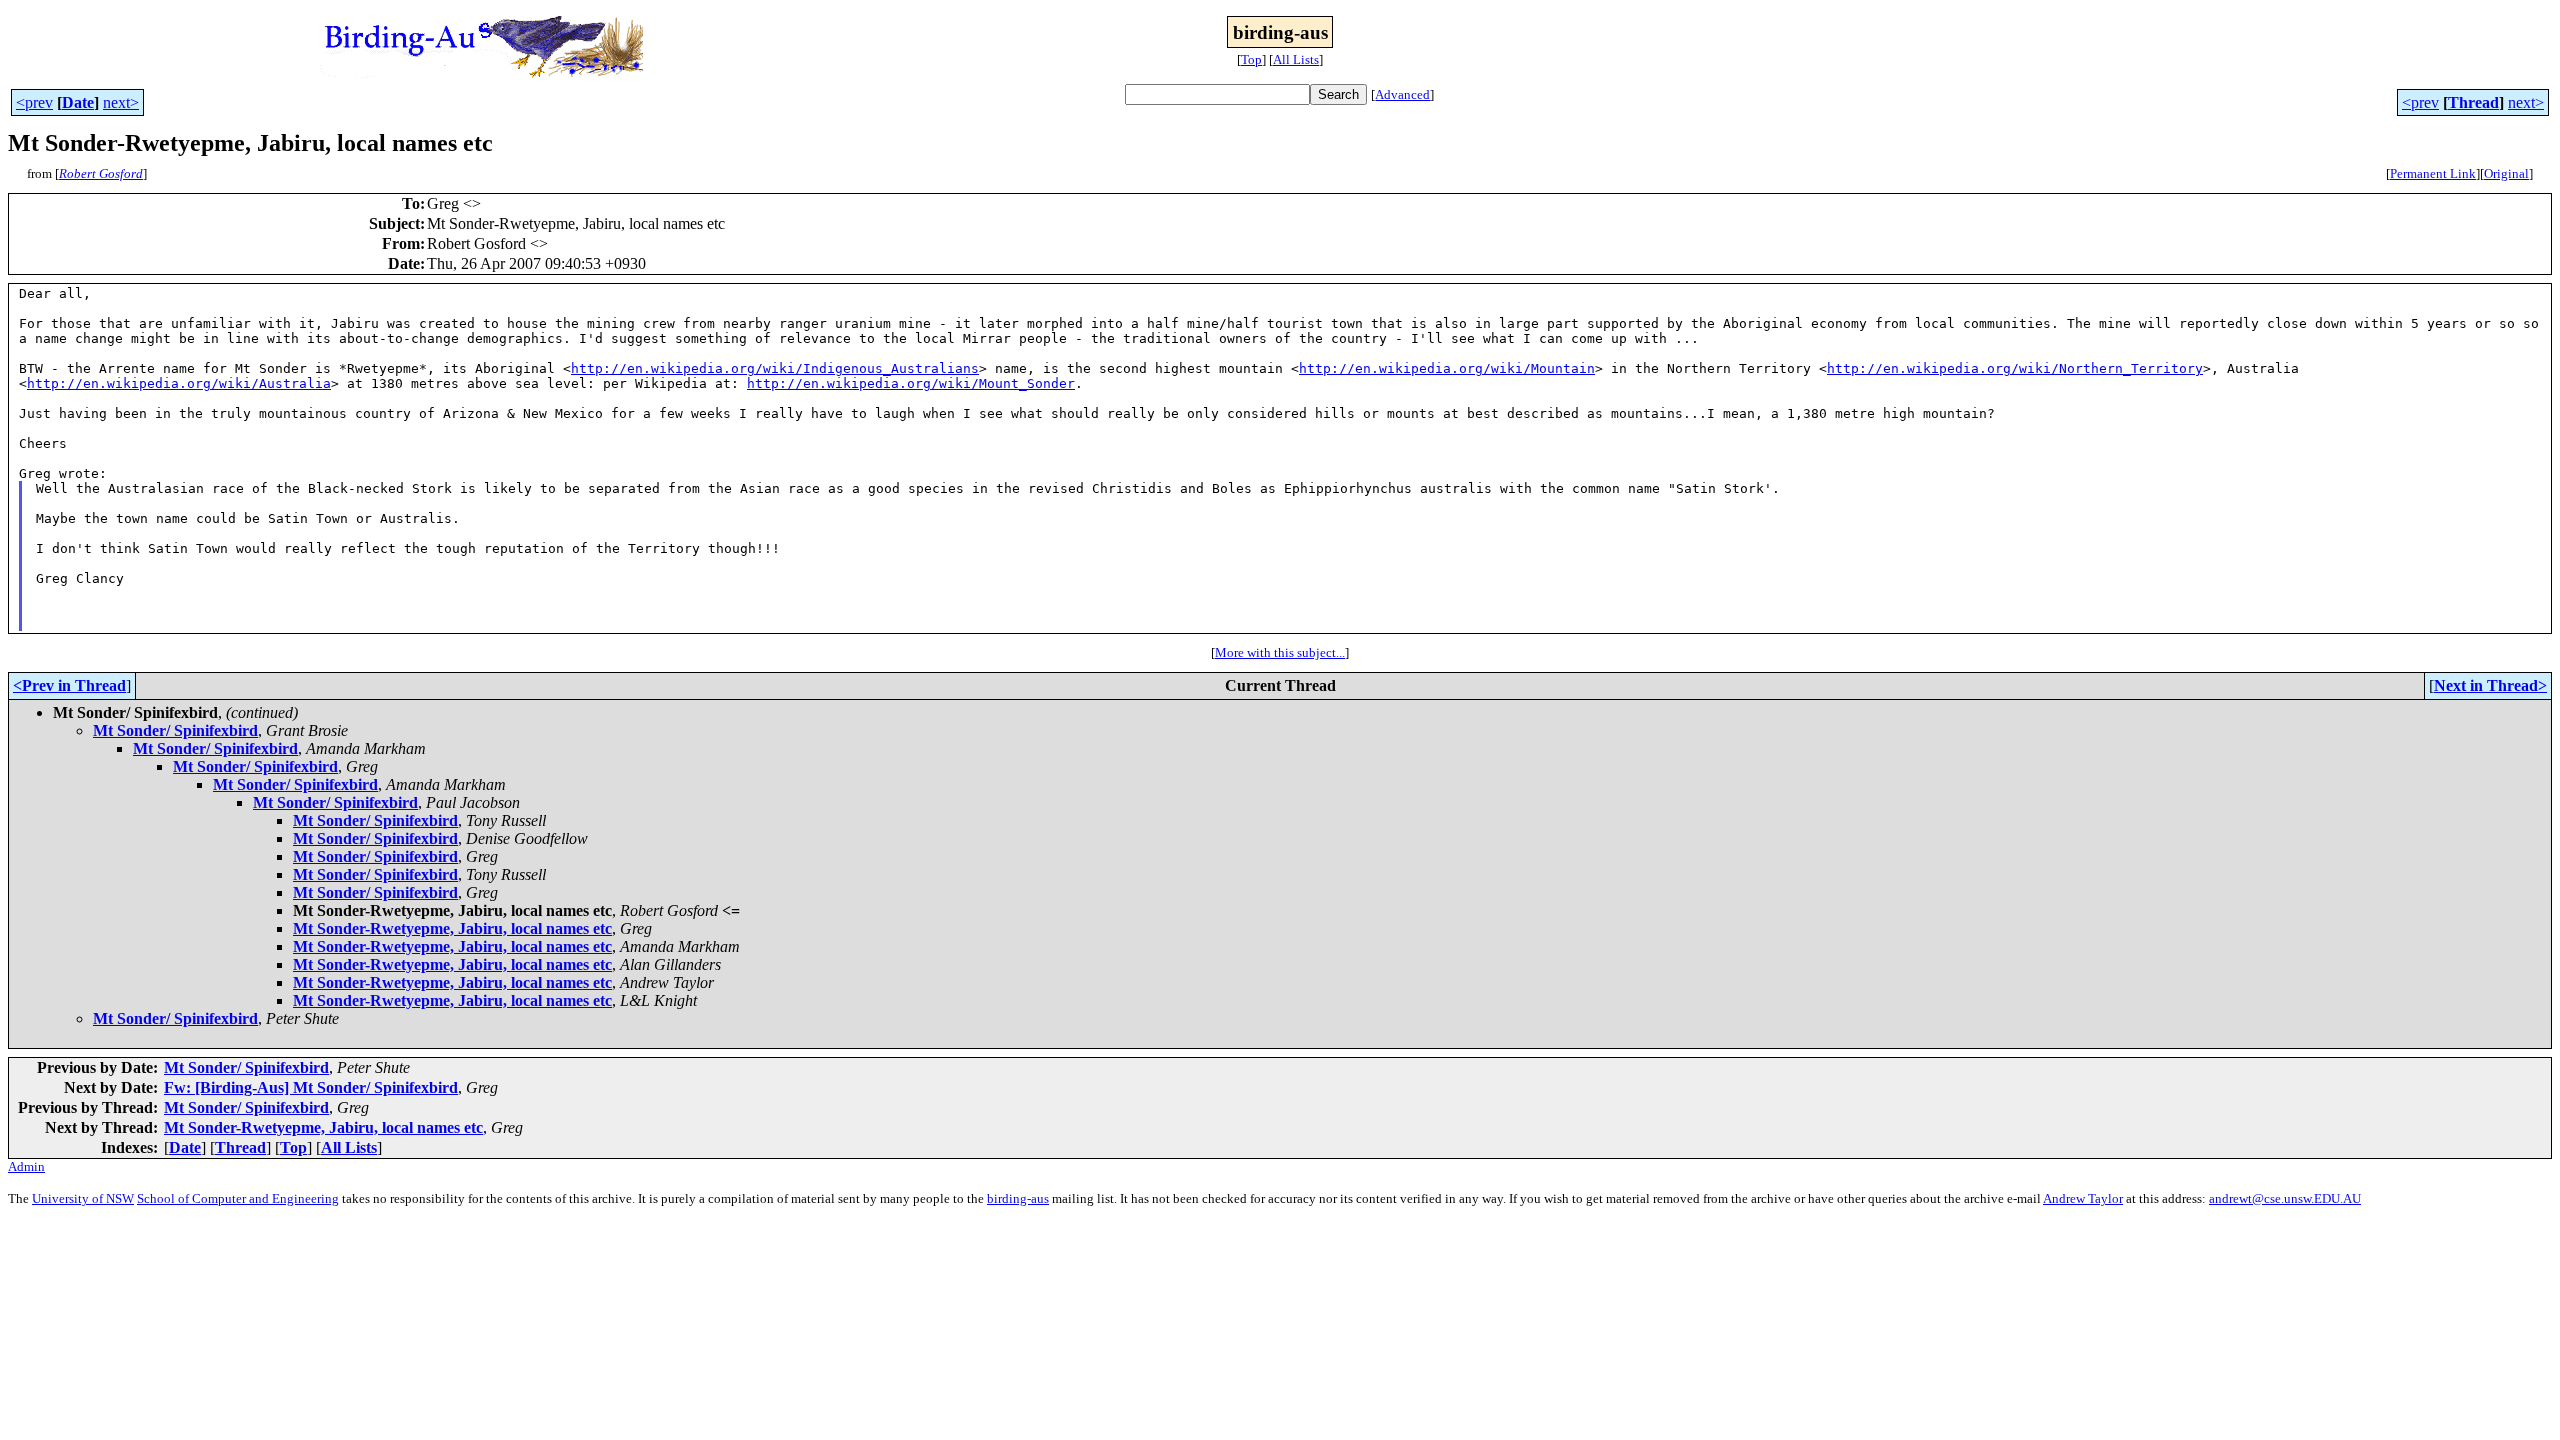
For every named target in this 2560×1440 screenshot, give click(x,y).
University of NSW (83, 1198)
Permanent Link (2433, 173)
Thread (2473, 102)
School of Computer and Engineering (238, 1198)
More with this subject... (1280, 652)
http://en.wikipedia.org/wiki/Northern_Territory (2015, 368)
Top (1251, 59)
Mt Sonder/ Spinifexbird (175, 730)
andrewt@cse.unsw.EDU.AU (2285, 1198)
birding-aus (1018, 1198)
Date (78, 102)
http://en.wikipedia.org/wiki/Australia (179, 383)
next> (121, 102)
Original (2506, 173)
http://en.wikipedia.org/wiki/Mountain (1447, 368)
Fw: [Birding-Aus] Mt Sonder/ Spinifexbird (311, 1087)
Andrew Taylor (2083, 1198)
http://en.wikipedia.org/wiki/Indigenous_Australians (775, 368)
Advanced (1402, 94)
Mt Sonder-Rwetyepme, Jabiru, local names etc (452, 928)
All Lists (1296, 59)
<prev (34, 102)
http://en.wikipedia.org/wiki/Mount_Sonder (911, 383)
